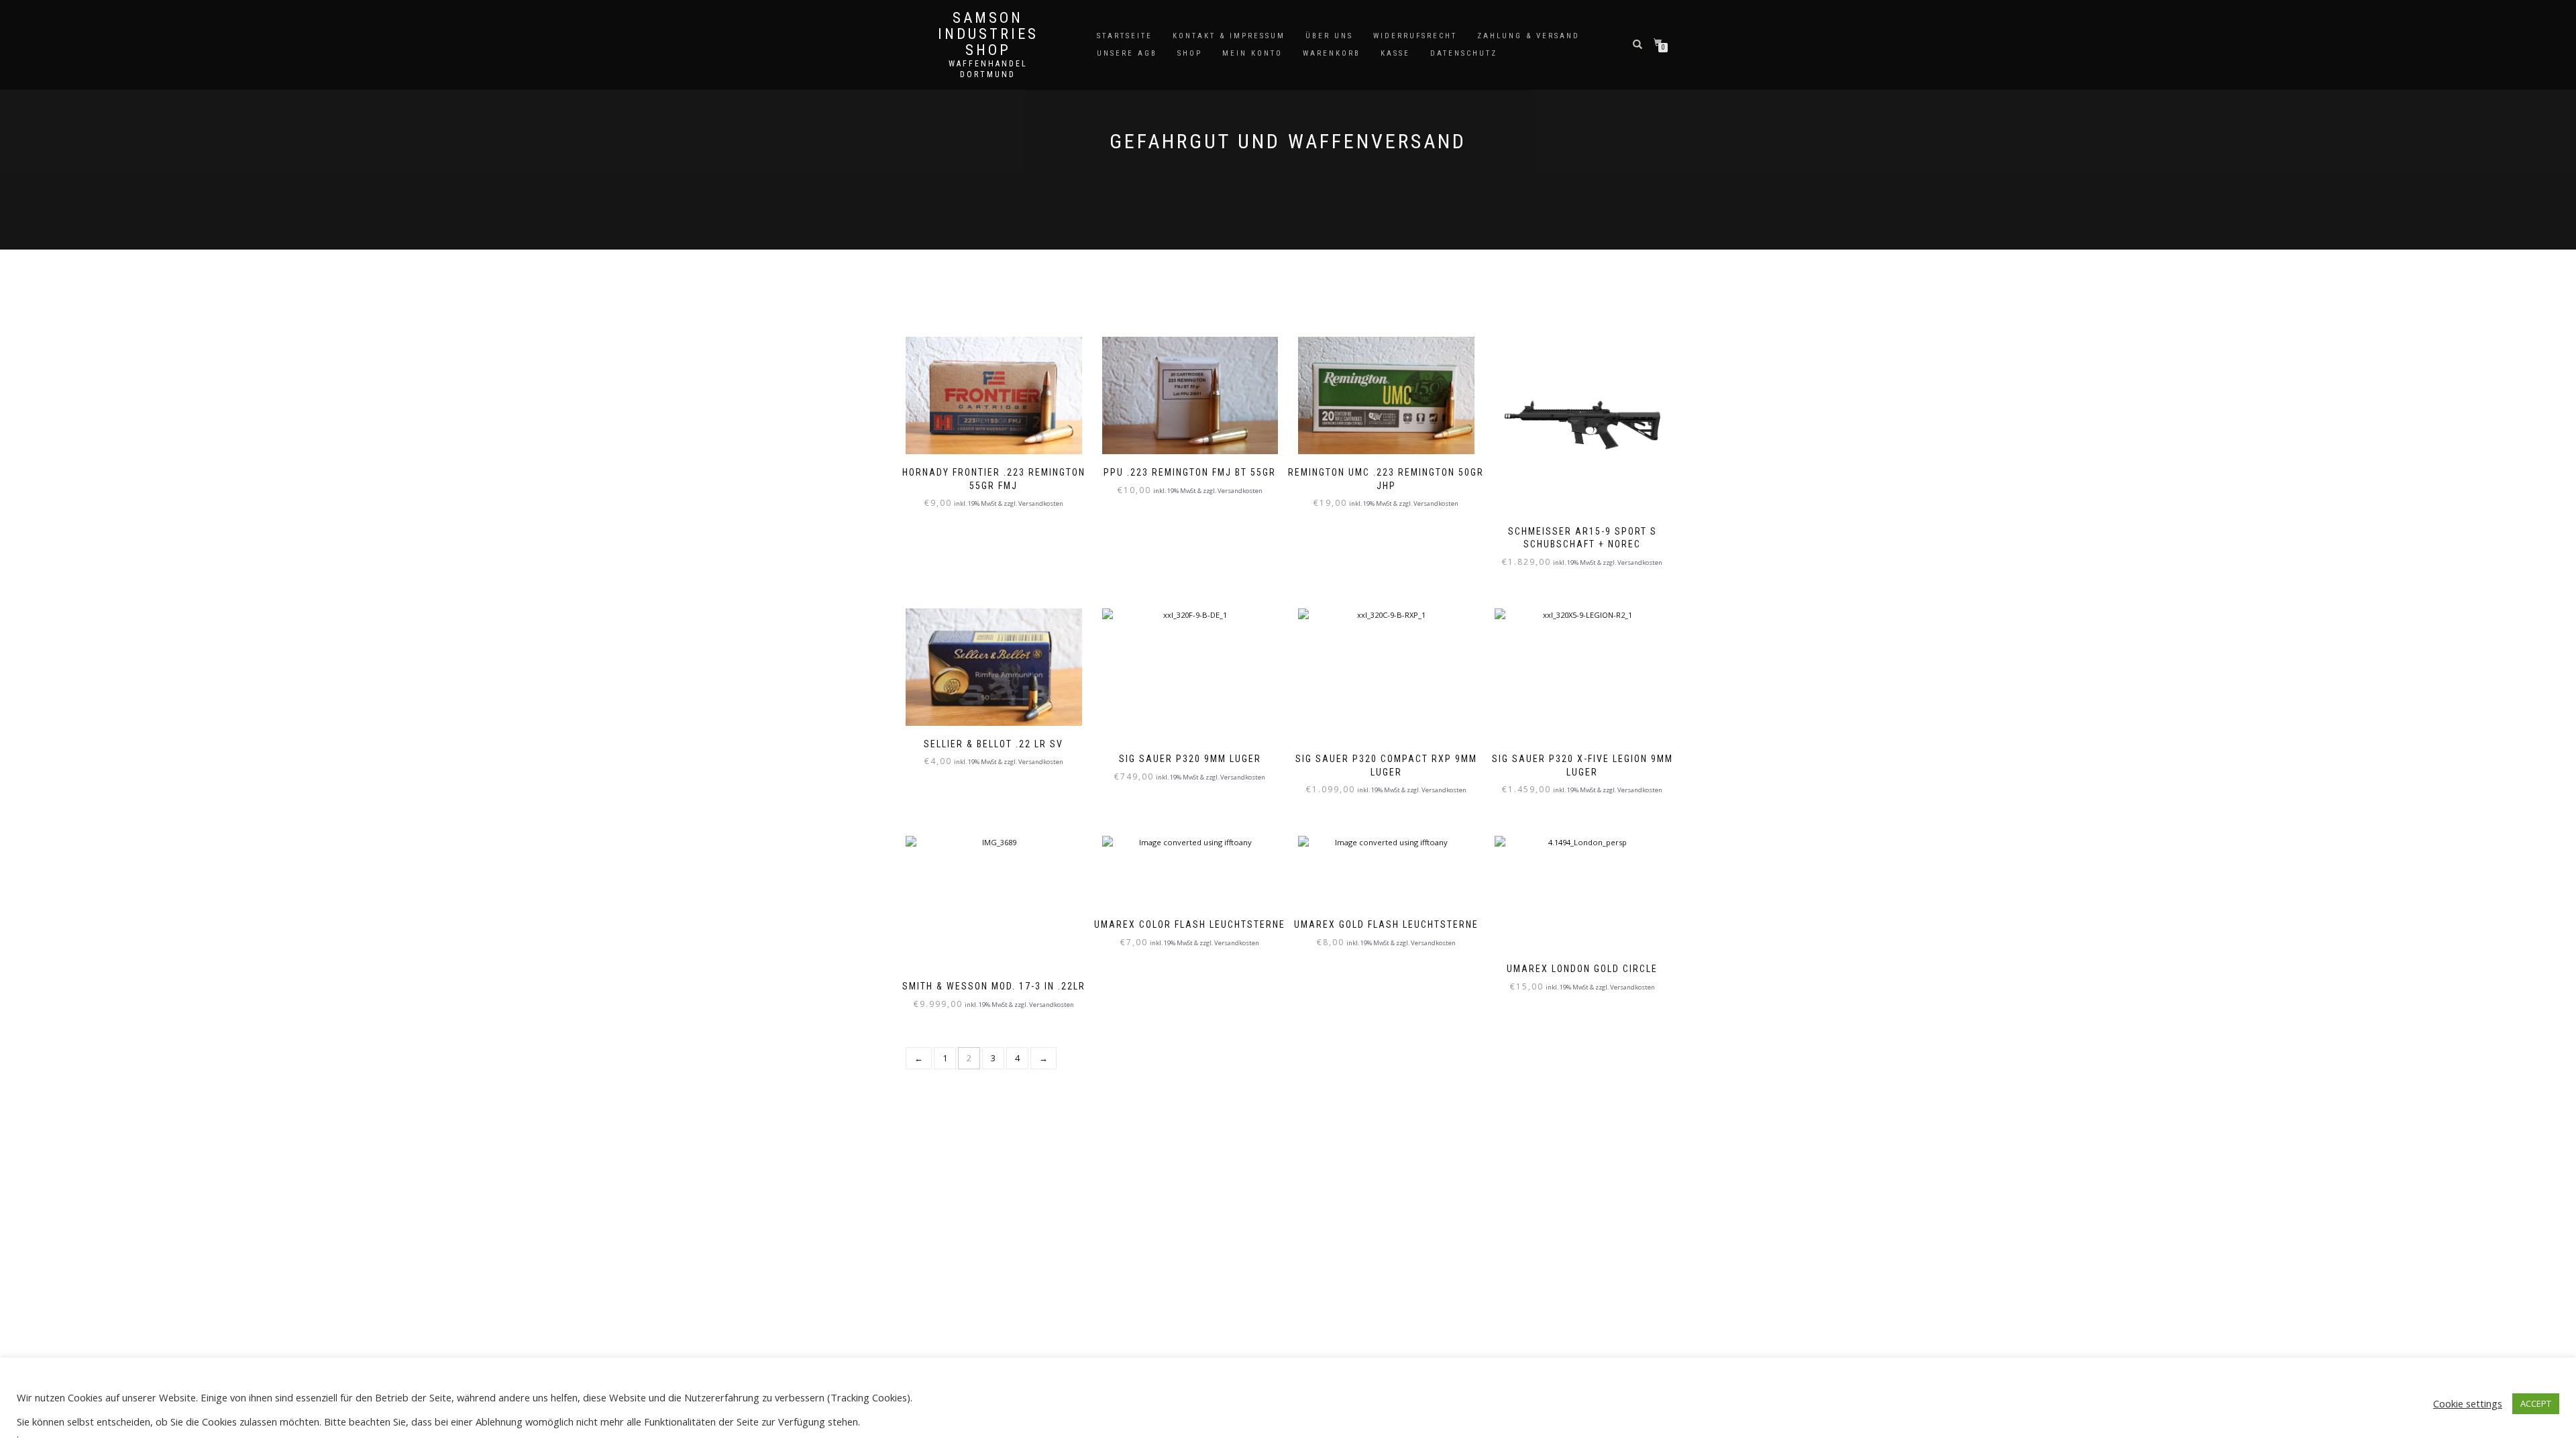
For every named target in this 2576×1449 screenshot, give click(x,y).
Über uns (1329, 36)
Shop (1190, 53)
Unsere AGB (1127, 53)
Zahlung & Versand (1528, 36)
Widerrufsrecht (1415, 36)
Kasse (1395, 53)
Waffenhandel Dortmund (988, 69)
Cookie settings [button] (2468, 1403)
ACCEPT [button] (2536, 1403)
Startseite (1125, 36)
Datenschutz (1464, 53)
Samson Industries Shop (988, 34)
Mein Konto (1252, 53)
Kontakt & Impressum (1229, 36)
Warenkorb (1332, 53)
